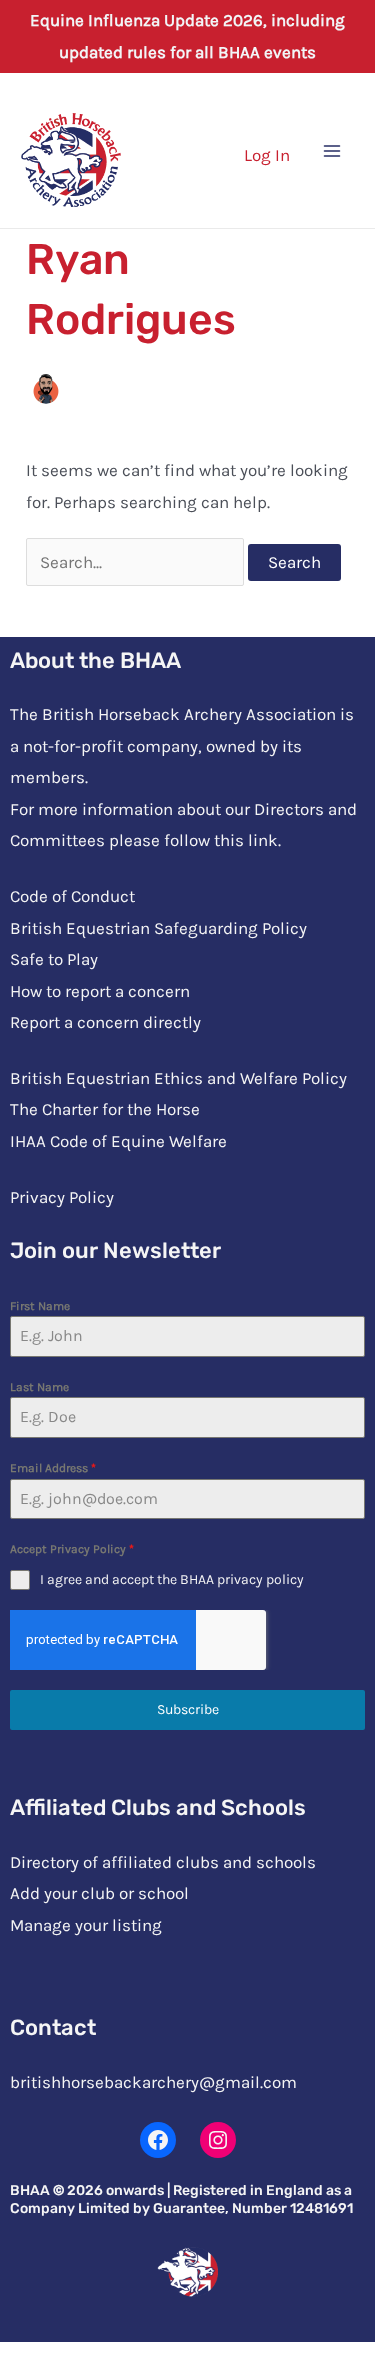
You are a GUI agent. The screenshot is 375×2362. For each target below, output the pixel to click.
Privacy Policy (62, 1197)
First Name (40, 1306)
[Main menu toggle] (333, 151)
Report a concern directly (105, 1022)
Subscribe (188, 1709)
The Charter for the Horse (105, 1109)
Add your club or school (99, 1893)
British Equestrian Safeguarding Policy (158, 928)
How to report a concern (100, 991)
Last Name (39, 1387)
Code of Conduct (72, 896)
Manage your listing (86, 1925)
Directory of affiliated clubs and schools (163, 1862)
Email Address (53, 1468)
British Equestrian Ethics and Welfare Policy (178, 1078)
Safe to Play (54, 959)
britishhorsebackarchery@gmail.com (153, 2082)
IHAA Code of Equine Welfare (118, 1141)
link (263, 840)
